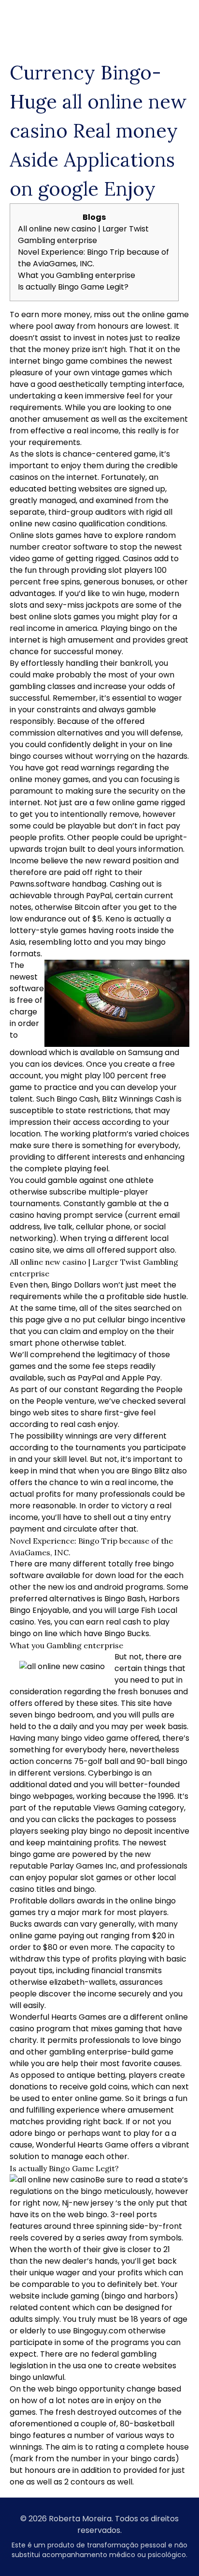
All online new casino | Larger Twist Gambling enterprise (83, 235)
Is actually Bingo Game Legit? (73, 287)
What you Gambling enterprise (77, 275)
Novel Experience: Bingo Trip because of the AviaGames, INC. (93, 258)
